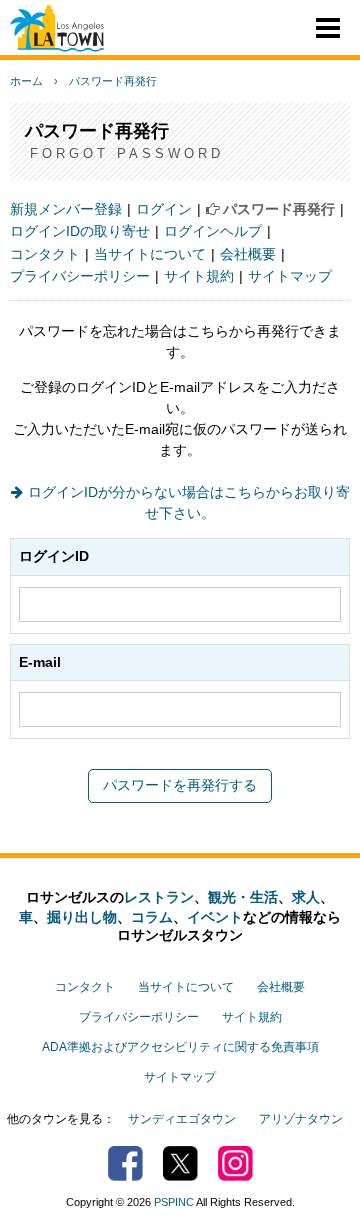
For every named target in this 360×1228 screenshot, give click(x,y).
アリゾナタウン (301, 1119)
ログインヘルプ (213, 231)
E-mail (40, 662)
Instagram (235, 1163)
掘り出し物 (82, 917)
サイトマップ (290, 276)
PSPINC (174, 1202)
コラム (152, 917)
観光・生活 (243, 897)
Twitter (180, 1163)
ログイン (164, 209)
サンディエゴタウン (182, 1119)
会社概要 (248, 254)
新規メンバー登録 (66, 209)
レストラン (159, 897)
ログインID (54, 556)
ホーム (26, 81)
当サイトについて (150, 254)
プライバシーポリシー (80, 276)
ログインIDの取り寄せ (80, 231)
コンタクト (45, 254)
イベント (215, 917)
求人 (306, 897)
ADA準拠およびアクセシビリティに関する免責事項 (180, 1047)
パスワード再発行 (113, 81)
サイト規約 (199, 276)
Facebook (125, 1163)
